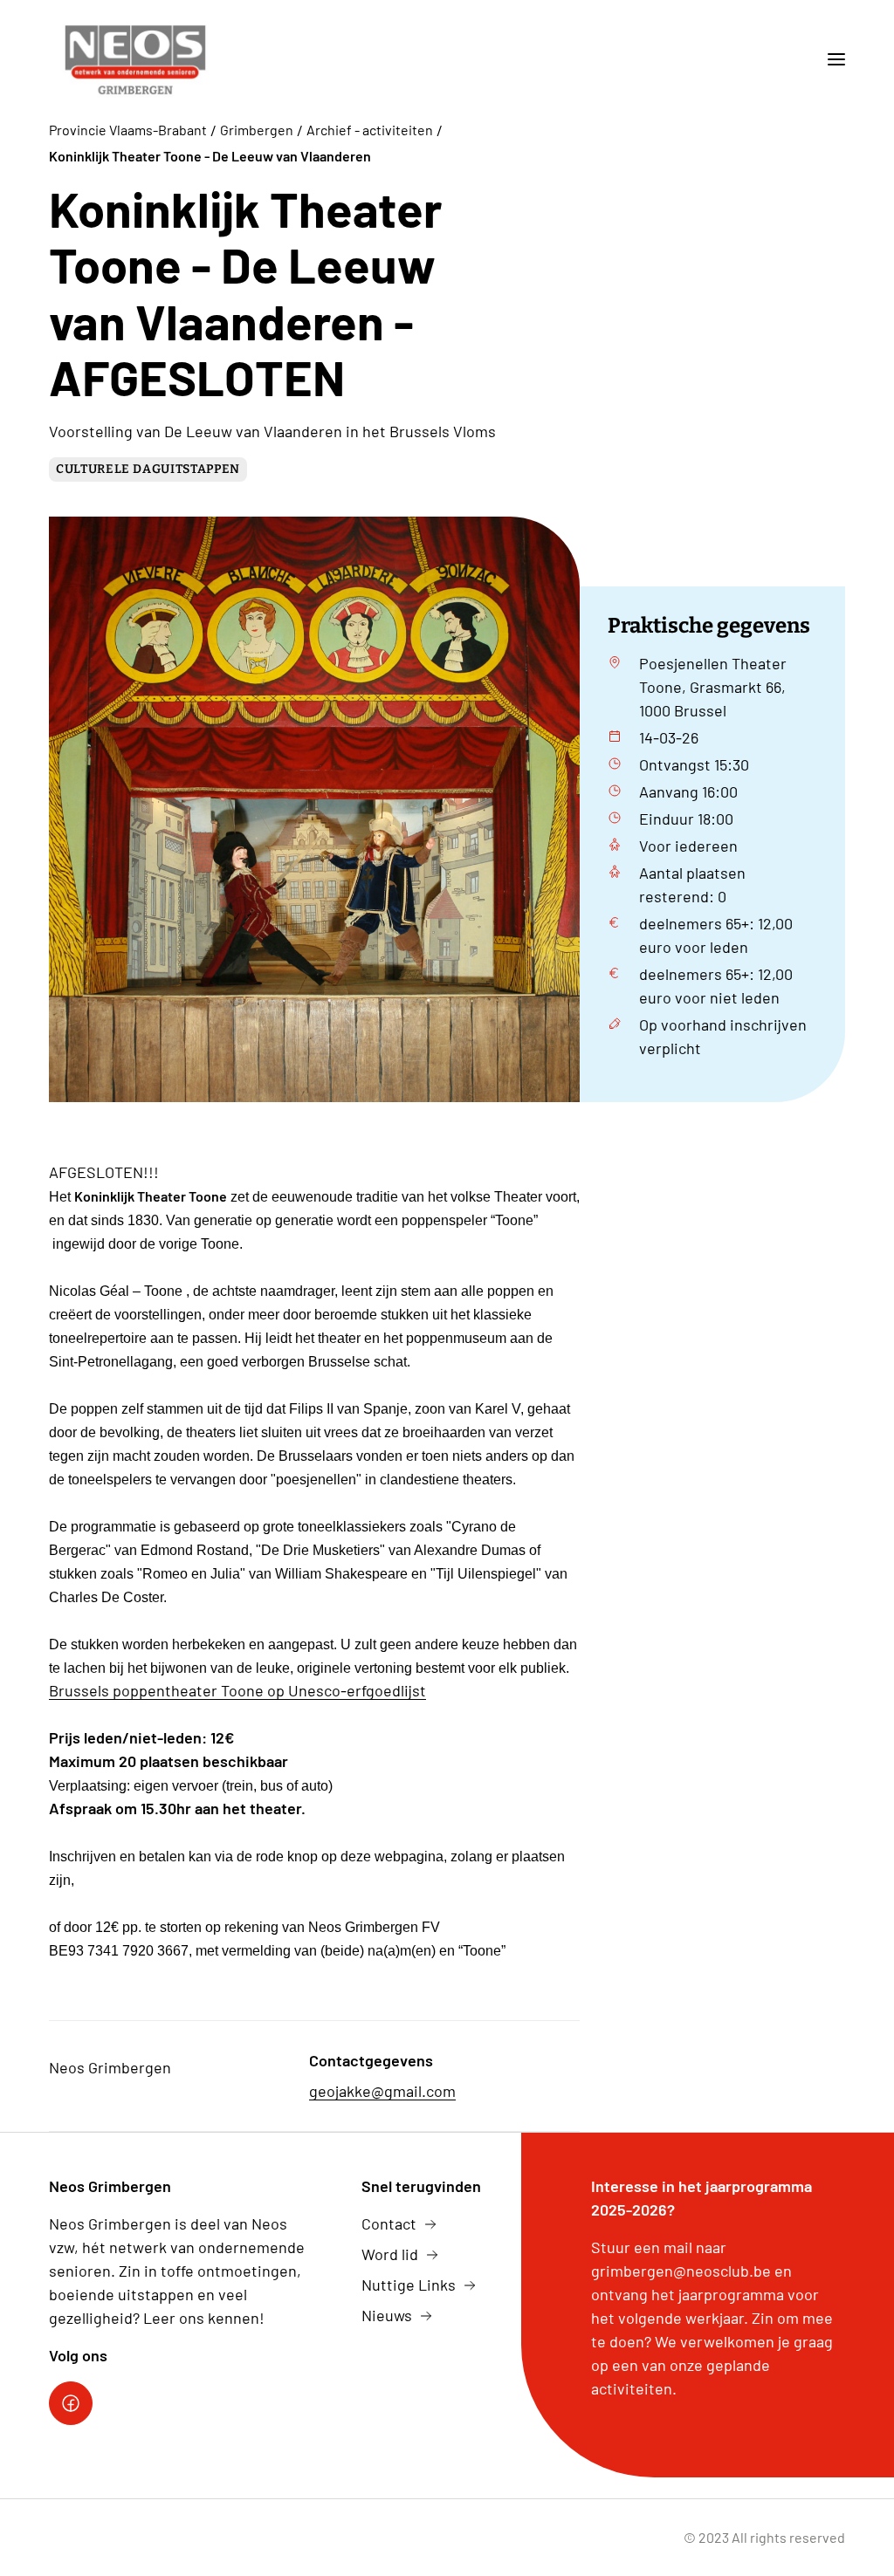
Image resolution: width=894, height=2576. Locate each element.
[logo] (135, 59)
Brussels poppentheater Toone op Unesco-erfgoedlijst (237, 1690)
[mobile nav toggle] (829, 59)
